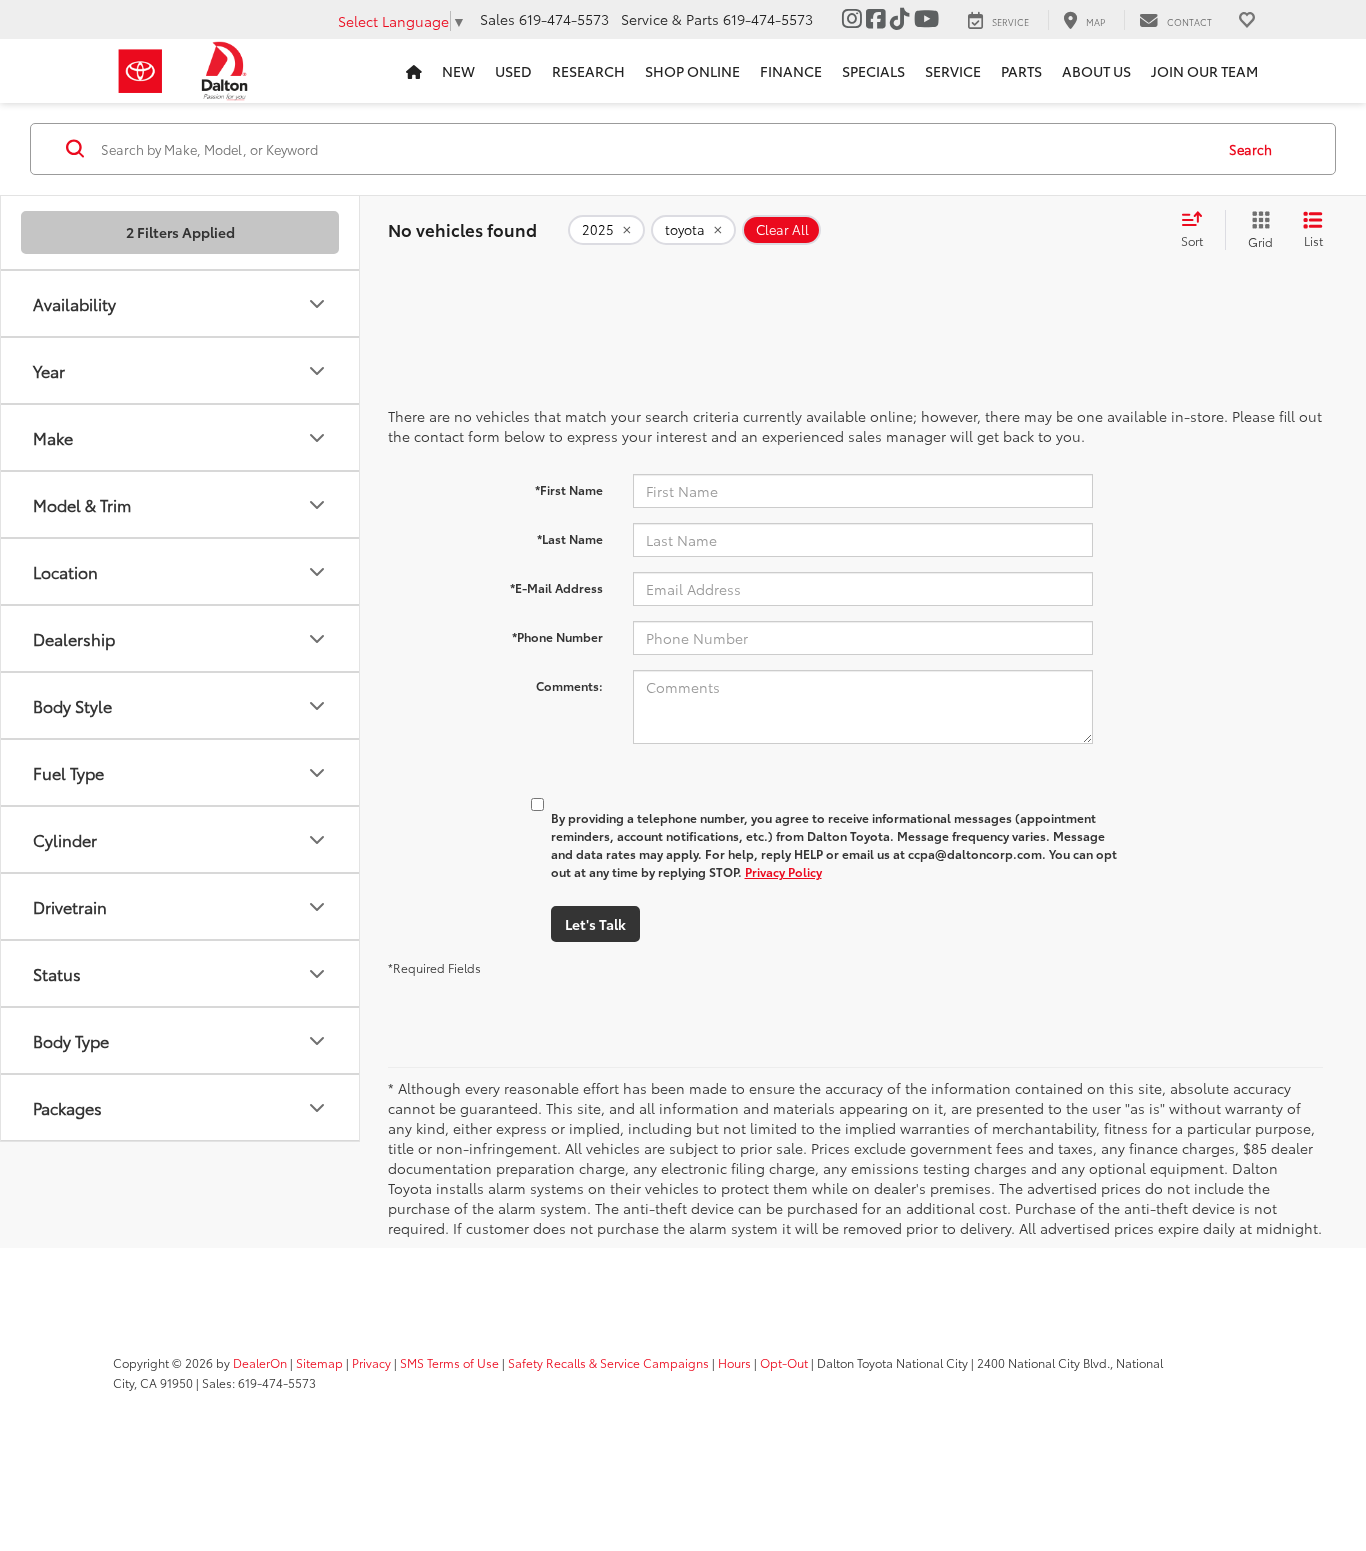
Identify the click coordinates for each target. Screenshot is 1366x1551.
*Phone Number (557, 636)
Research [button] (588, 71)
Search (1250, 149)
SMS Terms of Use (449, 1362)
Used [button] (513, 71)
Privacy (371, 1362)
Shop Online (692, 71)
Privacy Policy (783, 871)
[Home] (414, 71)
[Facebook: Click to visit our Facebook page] (876, 19)
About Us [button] (1096, 71)
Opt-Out (784, 1362)
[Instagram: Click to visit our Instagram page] (852, 19)
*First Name (569, 489)
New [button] (458, 71)
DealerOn (260, 1362)
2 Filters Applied (180, 232)
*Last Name (570, 538)
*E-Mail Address (556, 587)
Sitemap (319, 1362)
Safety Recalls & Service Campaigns (608, 1362)
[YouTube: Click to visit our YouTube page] (926, 19)
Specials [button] (873, 71)
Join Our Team (1204, 71)
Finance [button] (791, 71)
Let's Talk (595, 924)
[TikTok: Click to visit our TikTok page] (900, 19)
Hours (734, 1362)
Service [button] (953, 71)
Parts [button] (1021, 71)
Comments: (569, 685)
